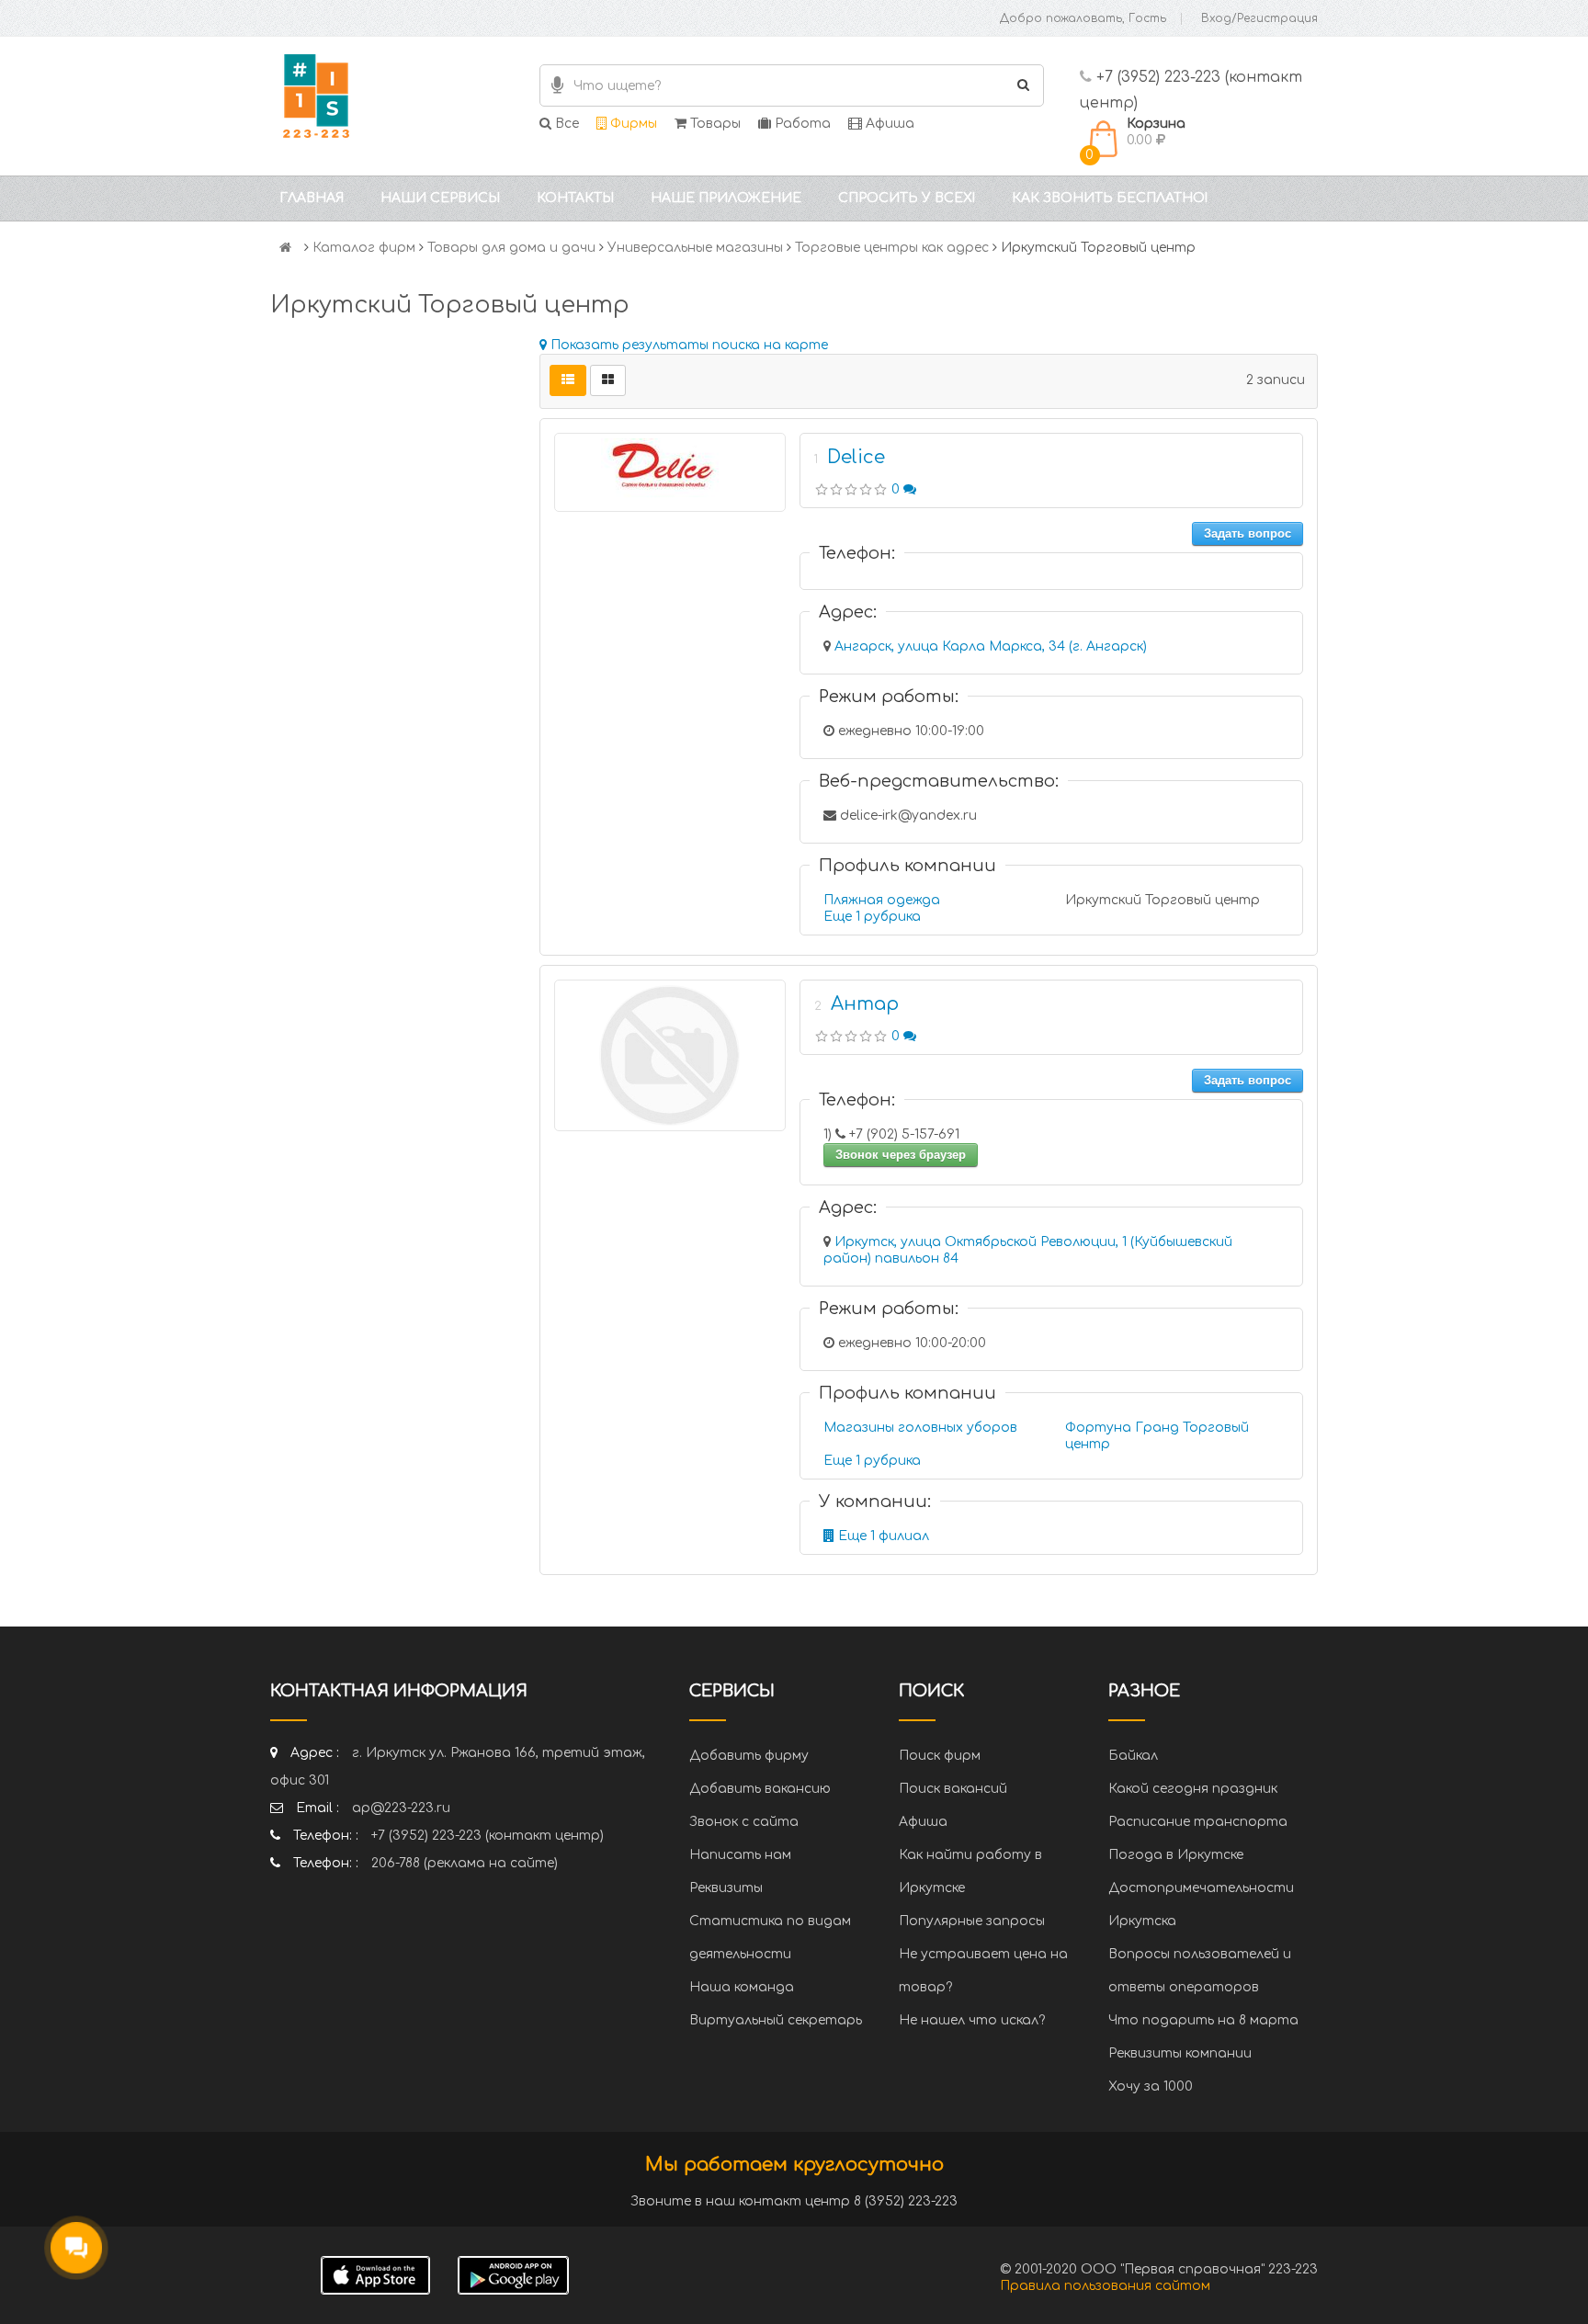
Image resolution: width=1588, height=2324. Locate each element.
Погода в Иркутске (1176, 1855)
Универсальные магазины (695, 248)
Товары (714, 124)
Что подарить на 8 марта (1203, 2020)
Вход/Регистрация (1259, 18)
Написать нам (740, 1855)
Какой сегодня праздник (1193, 1789)
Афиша (888, 124)
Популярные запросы (972, 1921)
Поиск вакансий (953, 1789)
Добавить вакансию (760, 1789)
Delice (856, 457)
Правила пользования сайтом (1105, 2286)
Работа (801, 124)
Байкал (1133, 1756)
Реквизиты (726, 1888)
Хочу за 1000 (1151, 2086)
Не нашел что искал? (972, 2020)
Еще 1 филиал (882, 1536)
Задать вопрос (1248, 533)
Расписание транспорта (1198, 1822)
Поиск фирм (940, 1756)
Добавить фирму (749, 1756)
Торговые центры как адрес (892, 248)
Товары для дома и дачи (511, 248)
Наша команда (742, 1987)
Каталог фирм (364, 248)
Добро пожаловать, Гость (1083, 18)
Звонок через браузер (901, 1155)
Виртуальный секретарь (776, 2020)
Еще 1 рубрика (872, 917)
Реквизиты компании (1180, 2053)
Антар (865, 1004)
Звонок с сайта (744, 1822)
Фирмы (632, 124)
